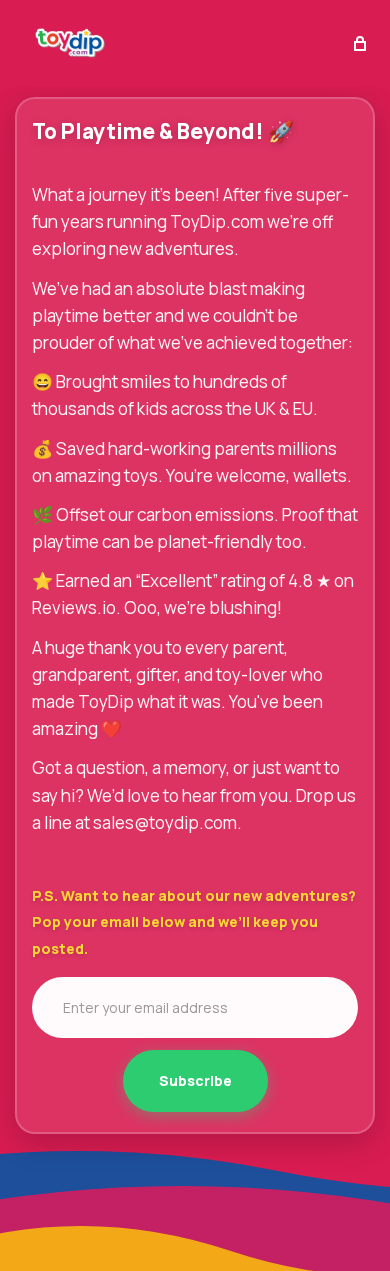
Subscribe (195, 1080)
